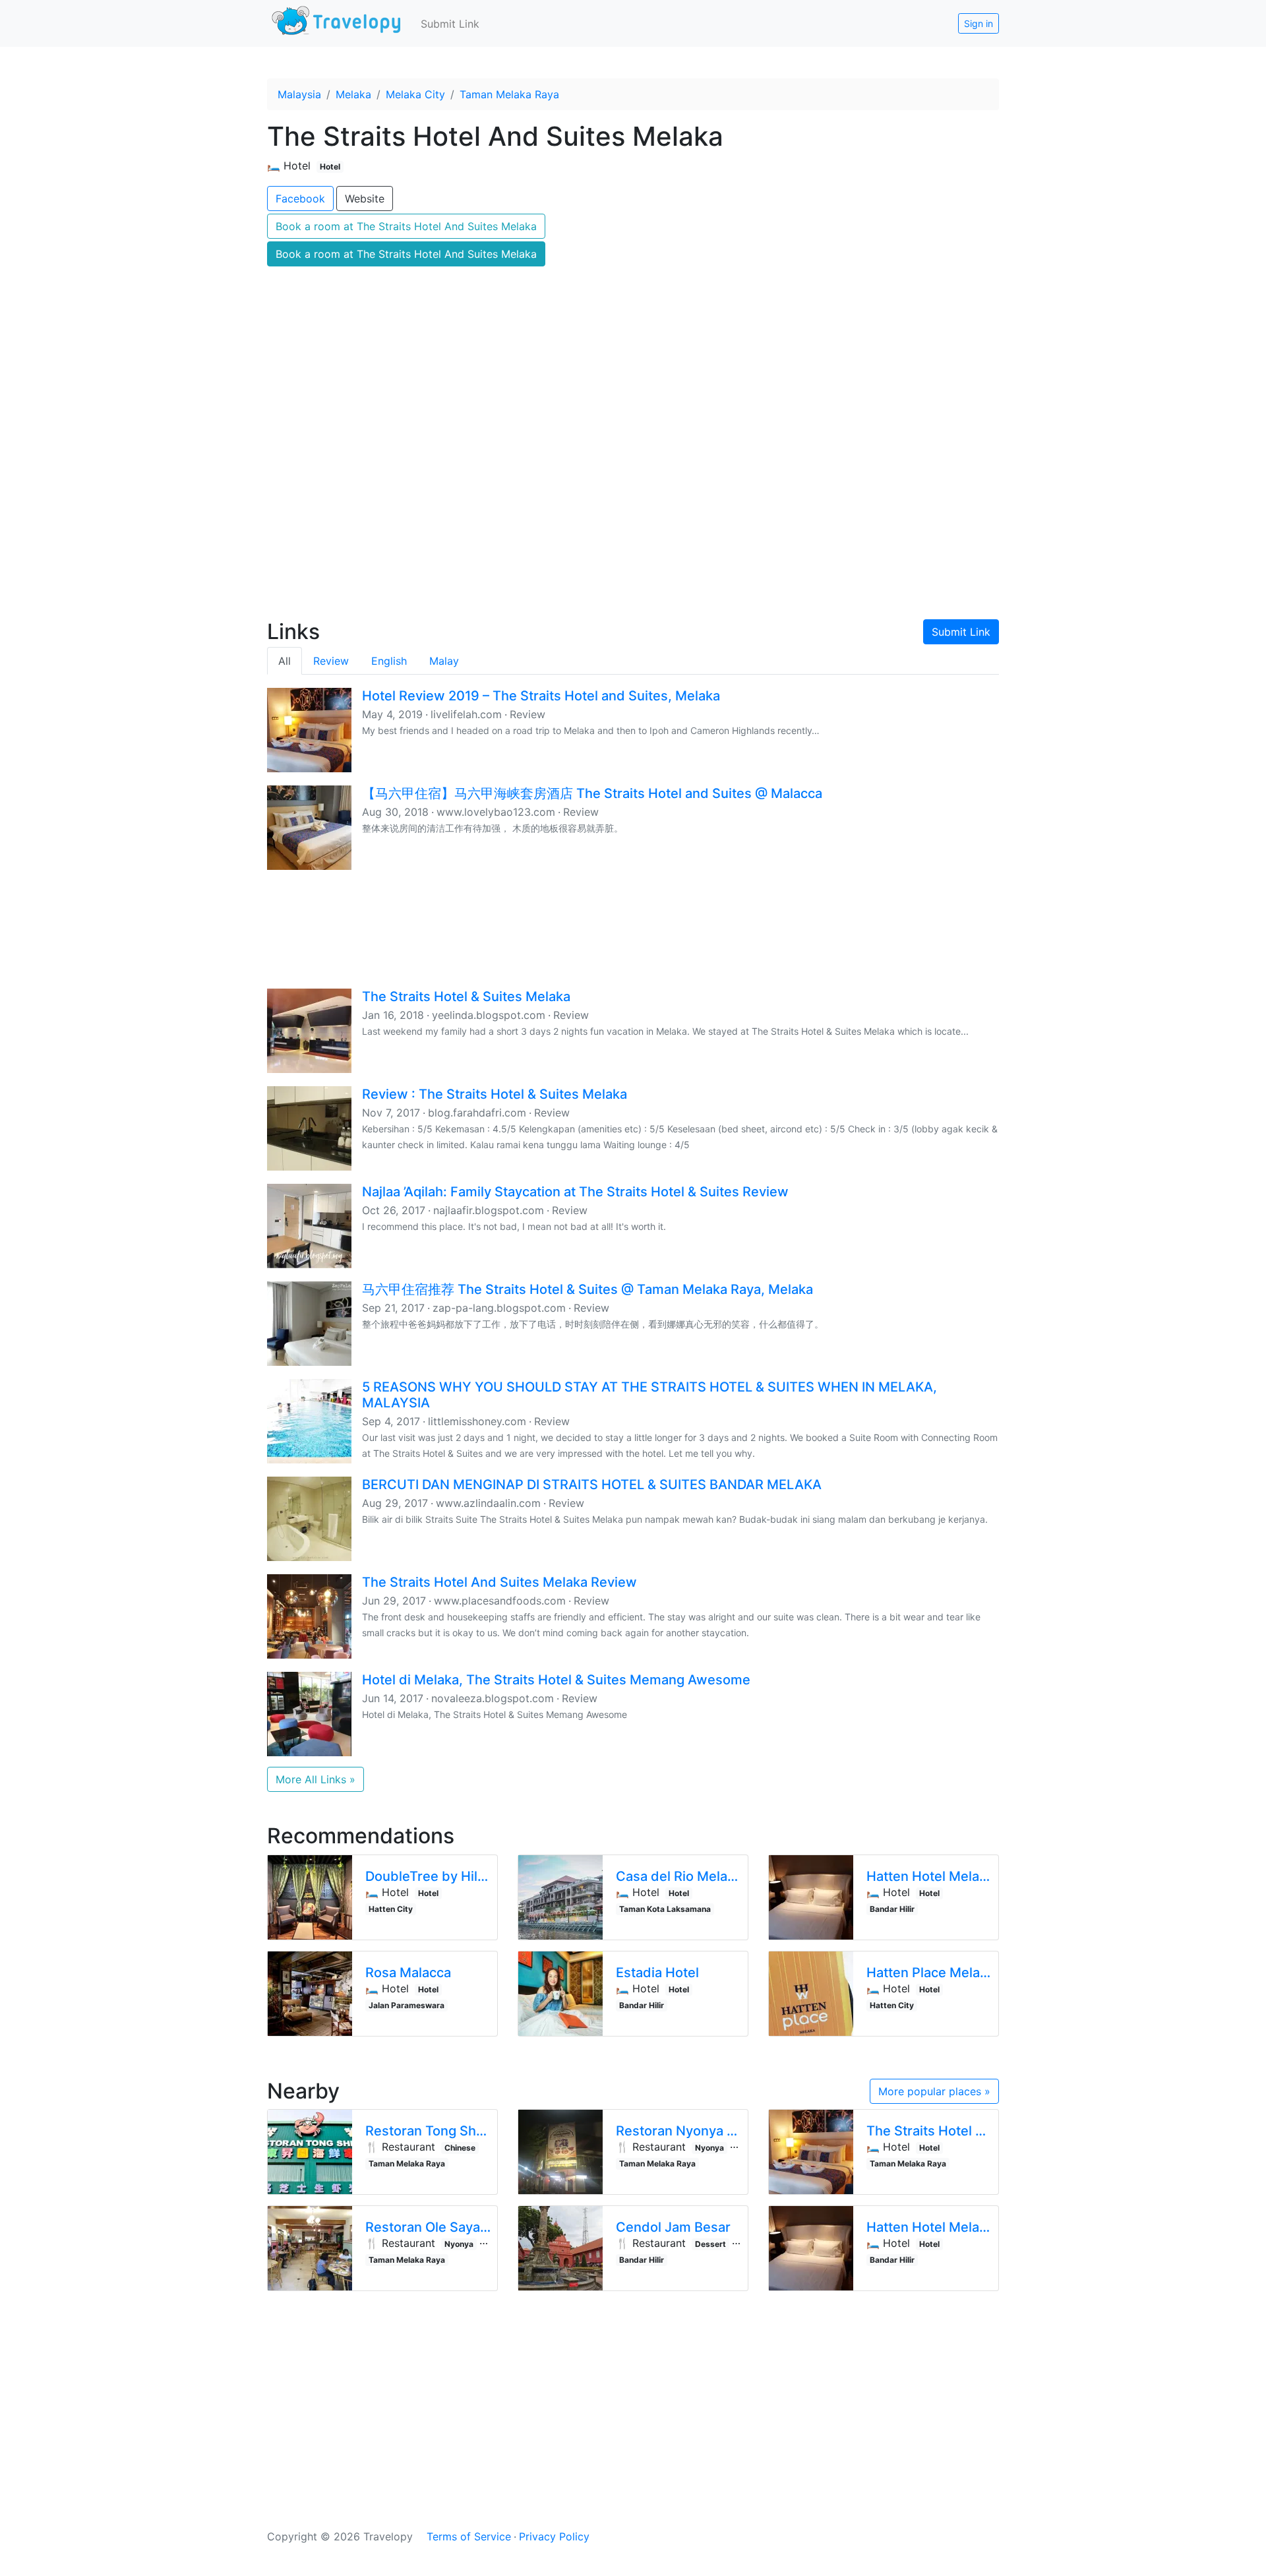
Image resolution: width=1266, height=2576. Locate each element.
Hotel (330, 167)
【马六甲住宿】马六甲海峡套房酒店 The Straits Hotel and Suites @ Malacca (592, 793)
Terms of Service (469, 2536)
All (285, 661)
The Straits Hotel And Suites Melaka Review (499, 1582)
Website (365, 199)
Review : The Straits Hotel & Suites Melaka (495, 1094)
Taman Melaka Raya (509, 94)
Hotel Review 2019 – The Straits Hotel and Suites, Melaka (541, 696)
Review (331, 661)
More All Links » (316, 1779)
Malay (444, 661)
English (389, 661)
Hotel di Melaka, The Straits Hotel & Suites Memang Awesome (556, 1680)
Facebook (300, 199)
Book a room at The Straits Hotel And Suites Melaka (406, 226)
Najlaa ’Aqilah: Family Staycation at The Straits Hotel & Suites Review (575, 1192)
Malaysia (299, 94)
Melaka (353, 94)
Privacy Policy (554, 2536)
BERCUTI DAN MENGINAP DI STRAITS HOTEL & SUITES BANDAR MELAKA (592, 1485)
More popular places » (934, 2091)
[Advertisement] (633, 495)
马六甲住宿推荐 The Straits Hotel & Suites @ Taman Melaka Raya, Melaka (588, 1289)
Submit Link (450, 24)
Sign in (979, 23)
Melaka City (415, 94)
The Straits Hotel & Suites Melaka (466, 997)
